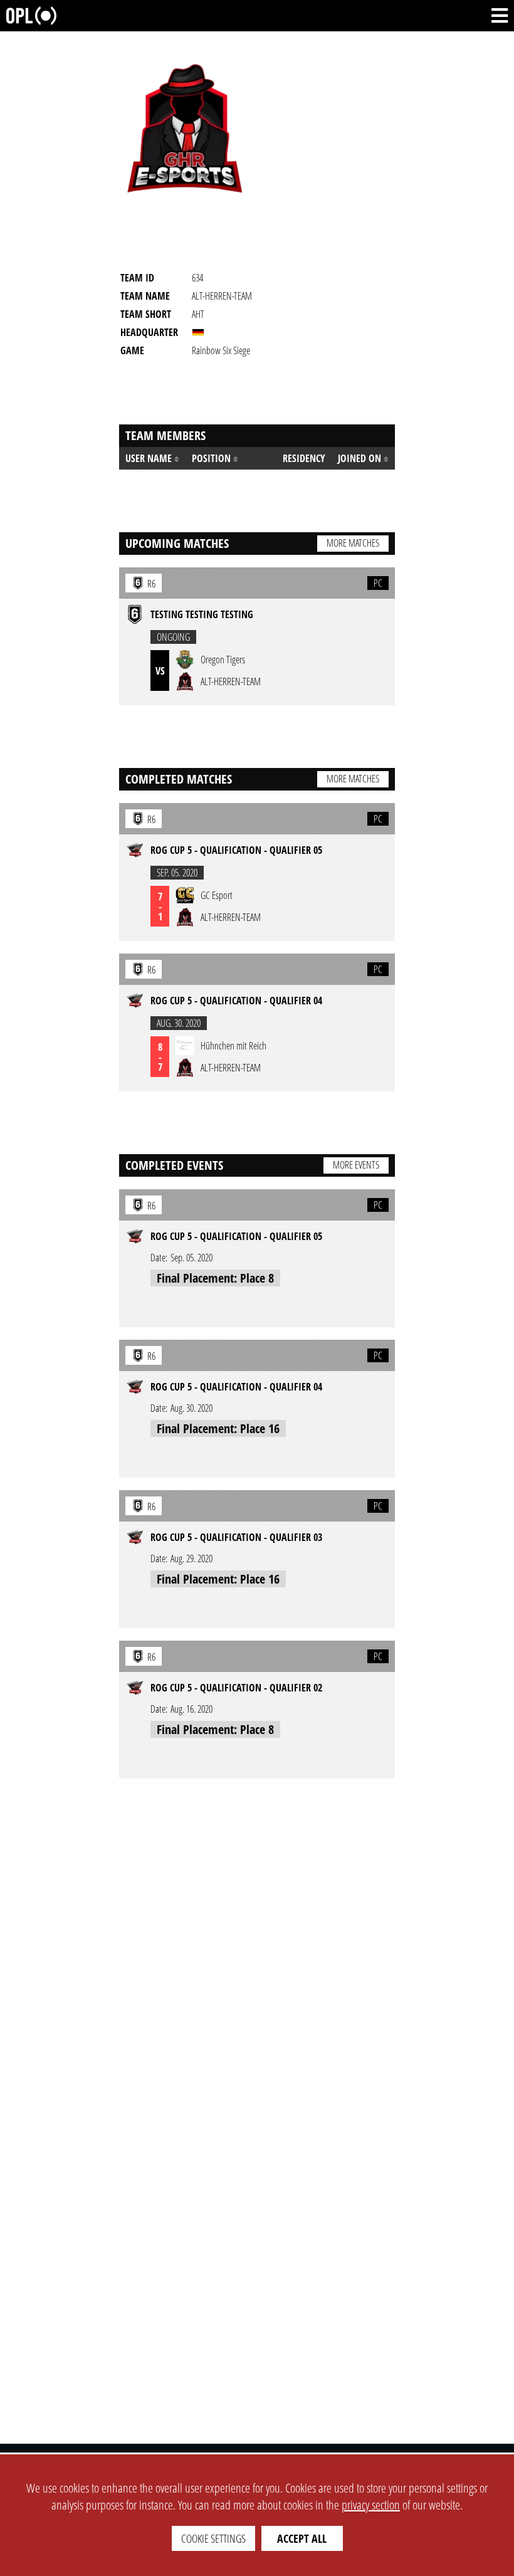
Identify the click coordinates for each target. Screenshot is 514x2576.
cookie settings (213, 2538)
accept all (302, 2538)
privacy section (371, 2505)
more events (356, 1165)
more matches (353, 543)
